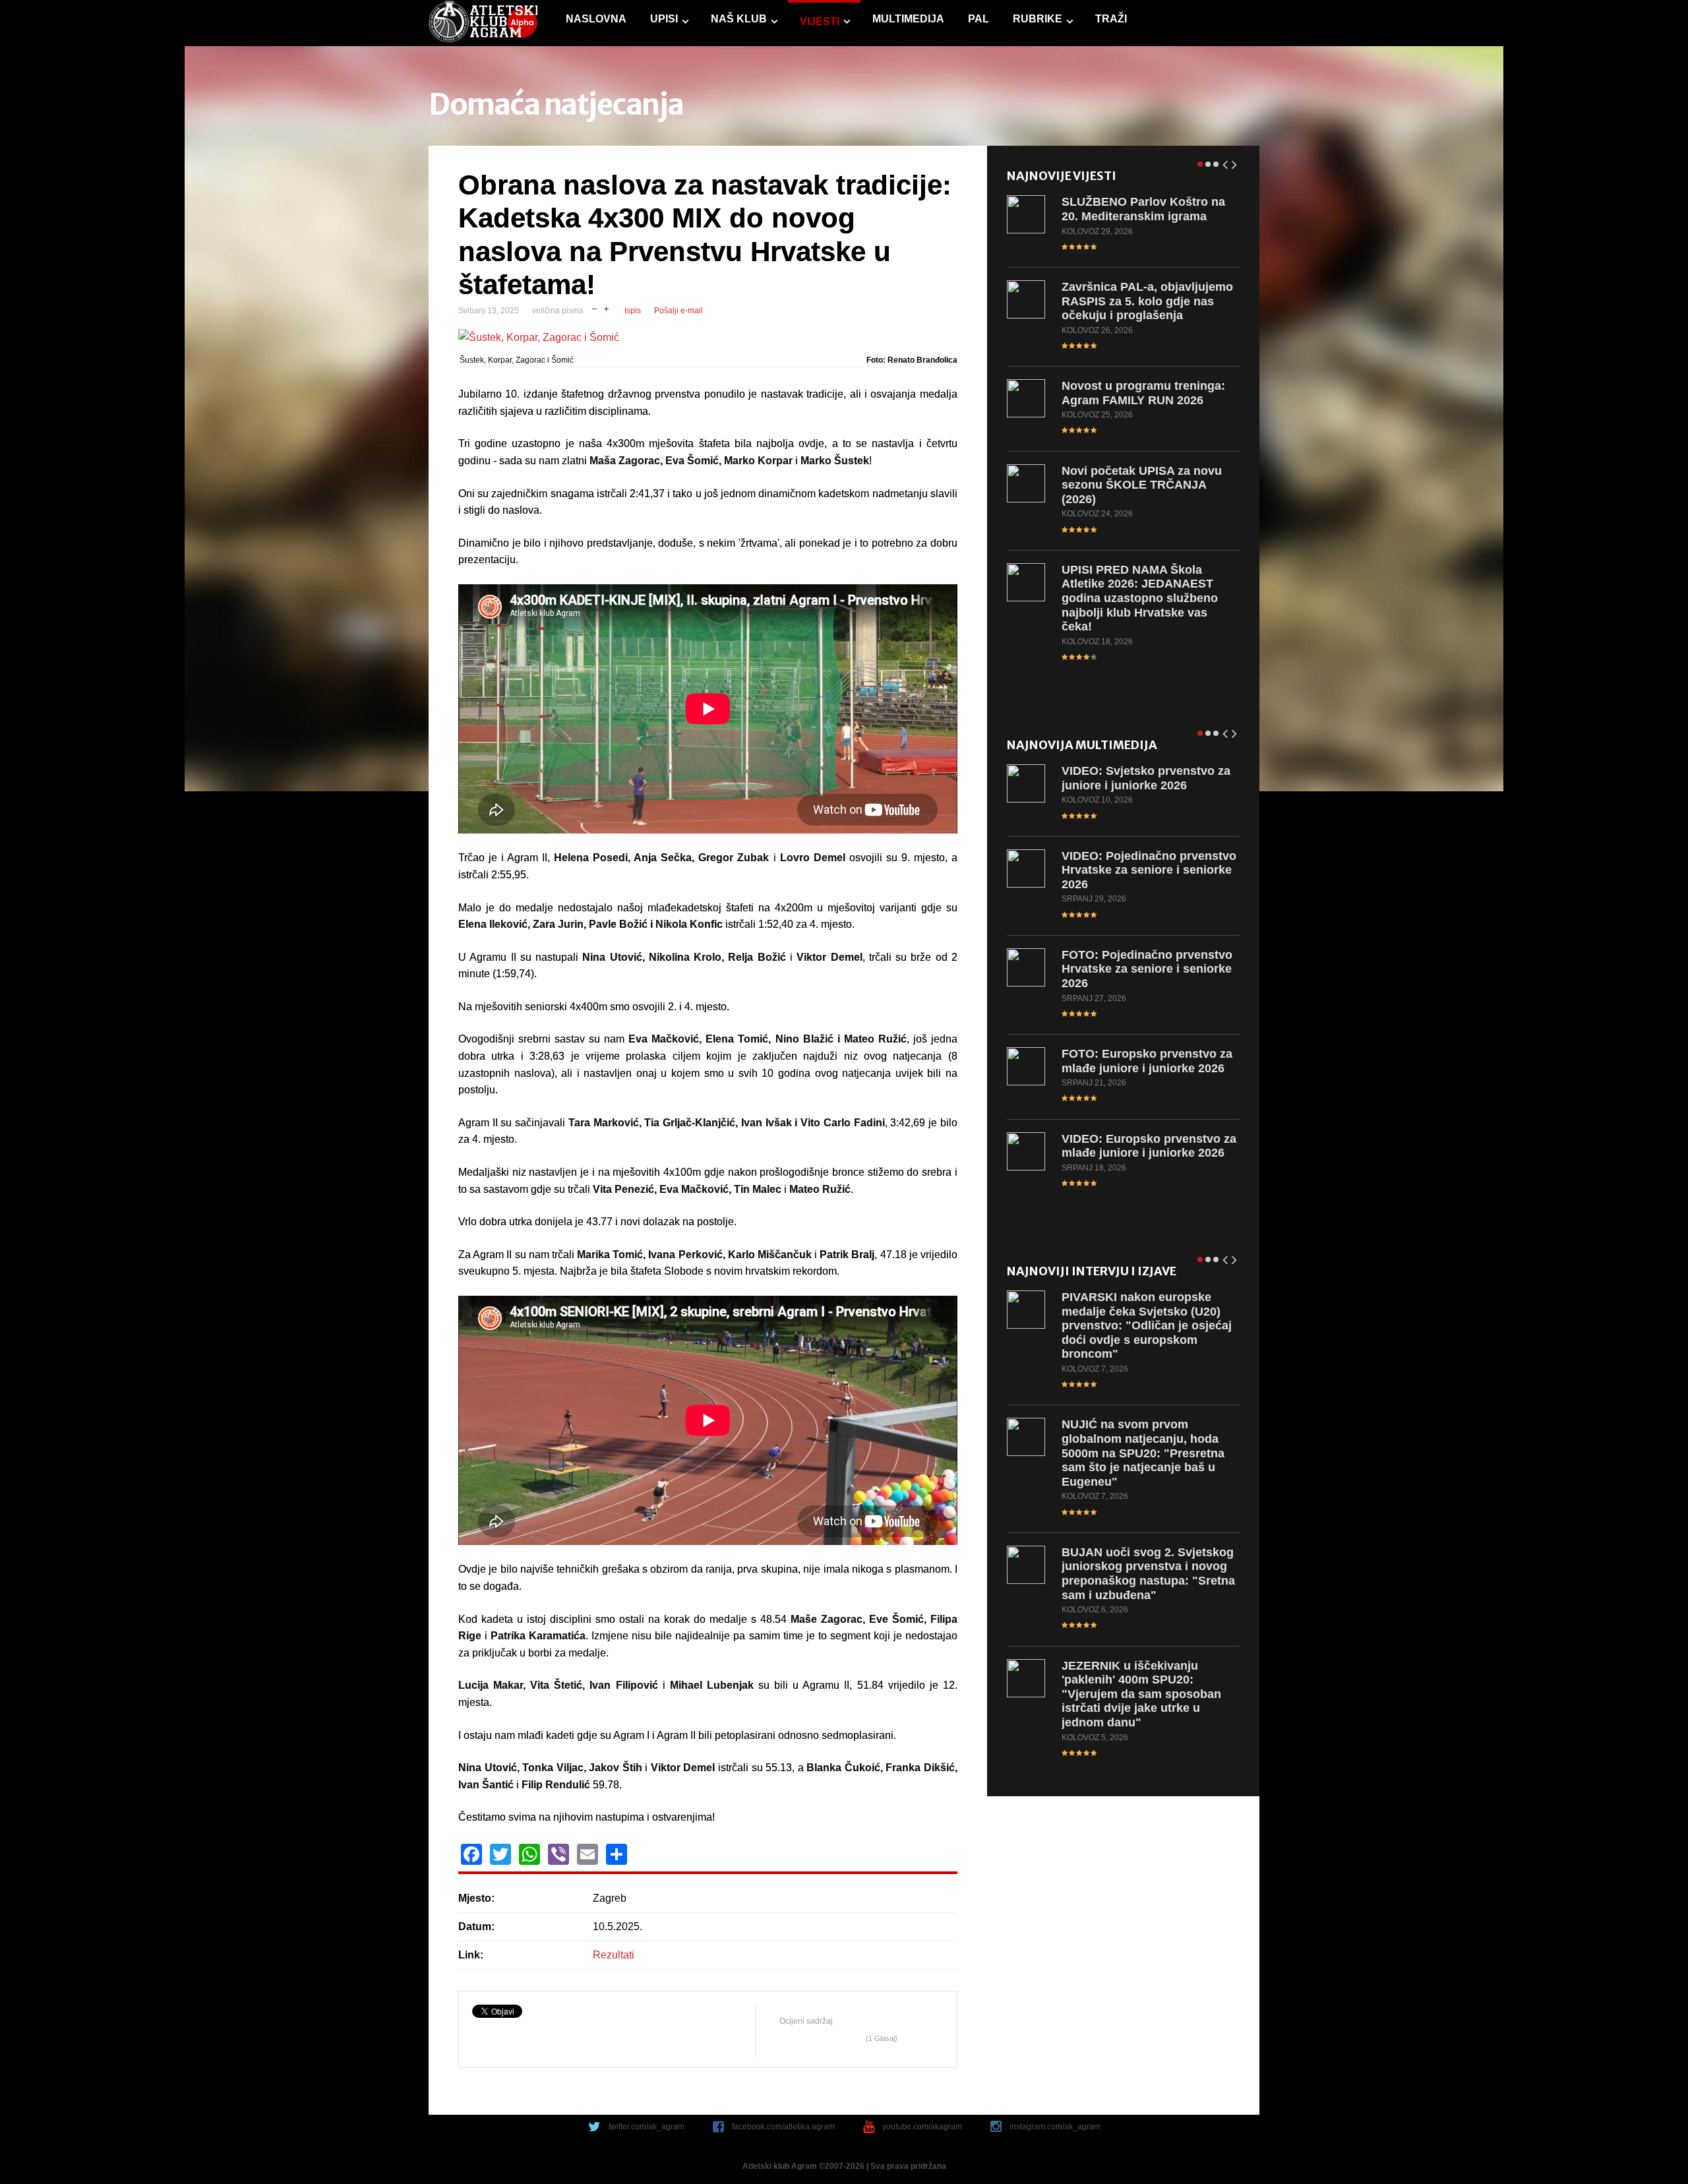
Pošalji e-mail (678, 311)
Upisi (664, 19)
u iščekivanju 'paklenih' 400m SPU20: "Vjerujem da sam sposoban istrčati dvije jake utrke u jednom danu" (1141, 1694)
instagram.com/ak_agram (1055, 2127)
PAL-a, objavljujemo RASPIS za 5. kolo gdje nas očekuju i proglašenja (1147, 301)
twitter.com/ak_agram (647, 2127)
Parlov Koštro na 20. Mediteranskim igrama (1143, 209)
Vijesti (820, 21)
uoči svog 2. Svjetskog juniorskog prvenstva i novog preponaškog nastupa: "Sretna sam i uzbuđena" (1148, 1574)
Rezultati (614, 1955)
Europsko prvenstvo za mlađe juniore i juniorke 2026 (1147, 1061)
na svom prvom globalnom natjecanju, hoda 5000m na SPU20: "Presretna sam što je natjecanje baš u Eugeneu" (1143, 1453)
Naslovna (596, 19)
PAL (979, 19)
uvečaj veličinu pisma (606, 308)
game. (483, 23)
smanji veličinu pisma (594, 308)
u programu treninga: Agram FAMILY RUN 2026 (1143, 393)
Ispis (633, 311)
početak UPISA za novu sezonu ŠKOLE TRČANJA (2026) (1142, 485)
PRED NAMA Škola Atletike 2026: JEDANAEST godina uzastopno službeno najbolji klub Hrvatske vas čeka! (1140, 598)
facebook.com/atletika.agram (783, 2127)
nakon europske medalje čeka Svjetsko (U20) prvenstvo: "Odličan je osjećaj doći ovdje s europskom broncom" (1147, 1325)
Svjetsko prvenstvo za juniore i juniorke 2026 (1146, 778)
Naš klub (739, 19)
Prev (1226, 162)
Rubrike (1038, 19)
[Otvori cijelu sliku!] (708, 338)
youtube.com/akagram (922, 2127)
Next (1235, 162)
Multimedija (908, 19)
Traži (1111, 19)
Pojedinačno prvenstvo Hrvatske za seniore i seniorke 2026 (1149, 870)
